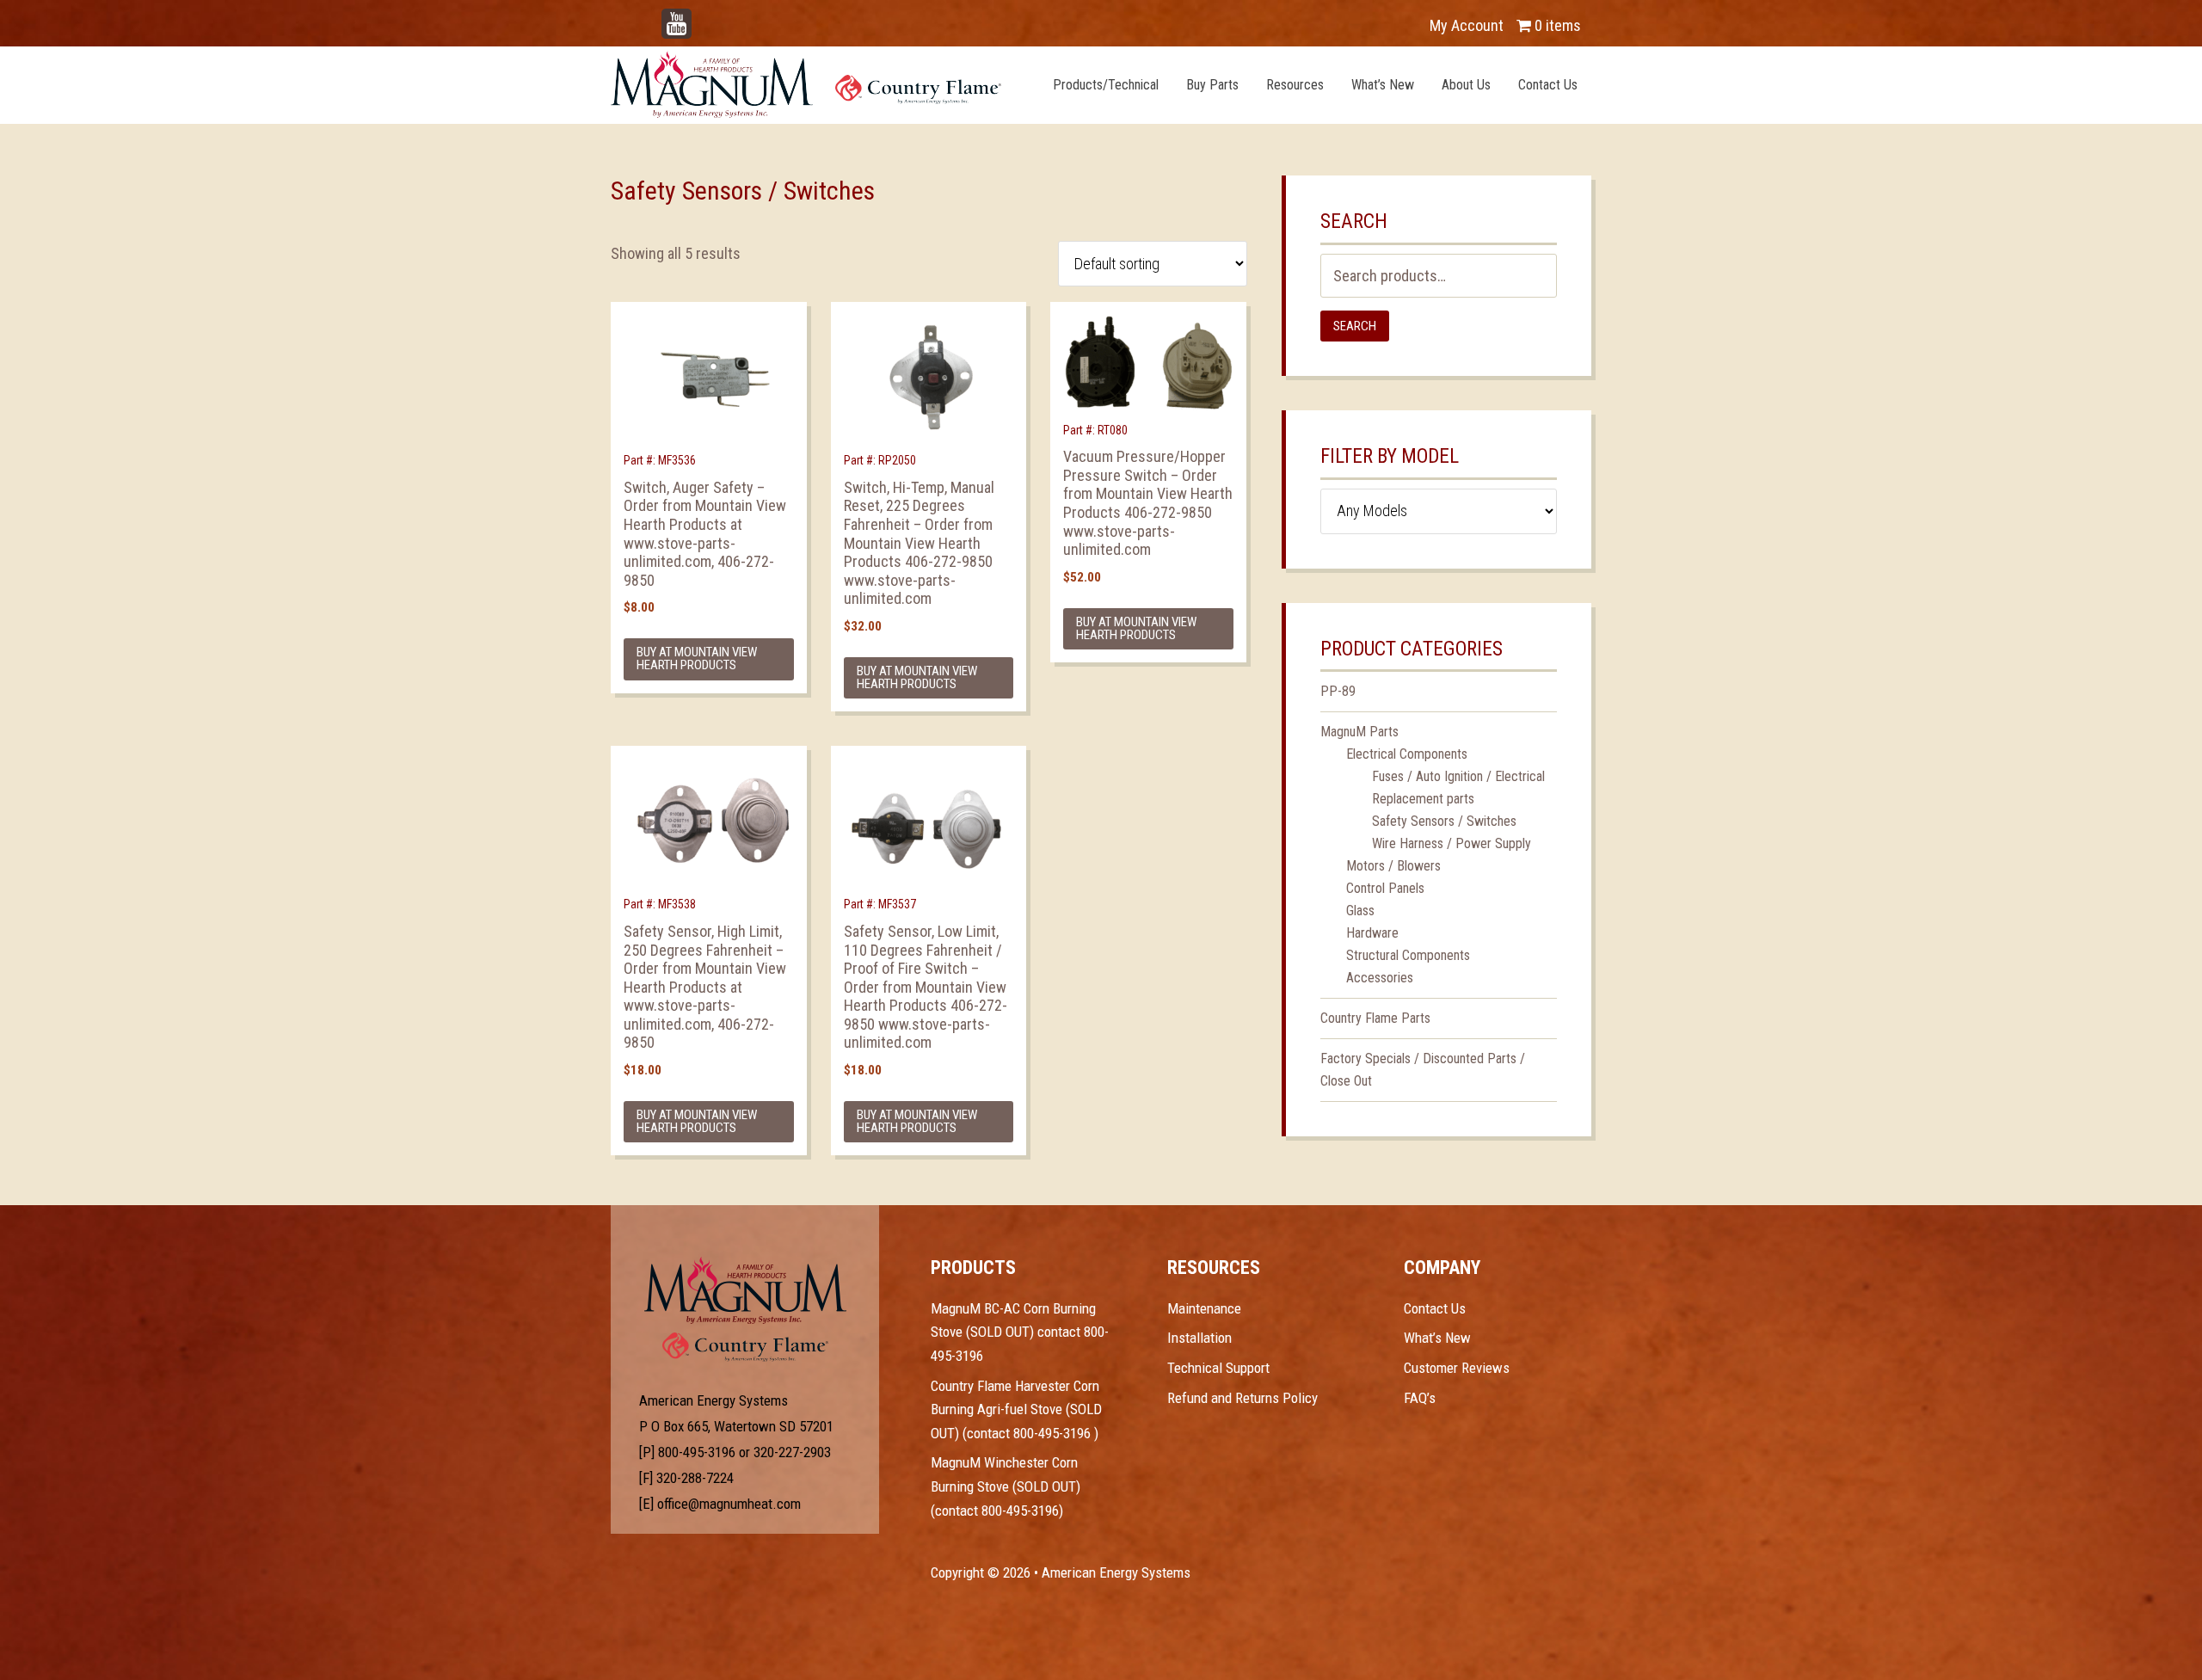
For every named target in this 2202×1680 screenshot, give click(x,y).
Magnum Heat (806, 84)
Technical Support (1218, 1368)
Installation (1199, 1338)
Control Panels (1385, 888)
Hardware (1372, 933)
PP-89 (1338, 691)
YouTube (702, 17)
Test (745, 1290)
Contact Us (1435, 1308)
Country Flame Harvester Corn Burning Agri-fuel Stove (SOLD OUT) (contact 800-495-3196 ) (1016, 1409)
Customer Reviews (1457, 1368)
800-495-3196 (697, 1452)
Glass (1360, 911)
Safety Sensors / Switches (1444, 821)
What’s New (1437, 1338)
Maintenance (1204, 1308)
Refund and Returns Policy (1242, 1398)
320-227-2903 (792, 1452)
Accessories (1380, 978)
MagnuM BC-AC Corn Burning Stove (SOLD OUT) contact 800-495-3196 (1020, 1332)
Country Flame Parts (1375, 1018)
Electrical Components (1407, 754)
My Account (1467, 25)
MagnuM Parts (1359, 732)
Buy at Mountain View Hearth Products (697, 658)
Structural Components (1408, 955)
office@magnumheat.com (729, 1504)
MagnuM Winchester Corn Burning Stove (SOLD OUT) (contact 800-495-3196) (1006, 1486)
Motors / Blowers (1393, 866)
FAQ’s (1420, 1398)
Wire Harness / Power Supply (1452, 843)
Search (1355, 326)
